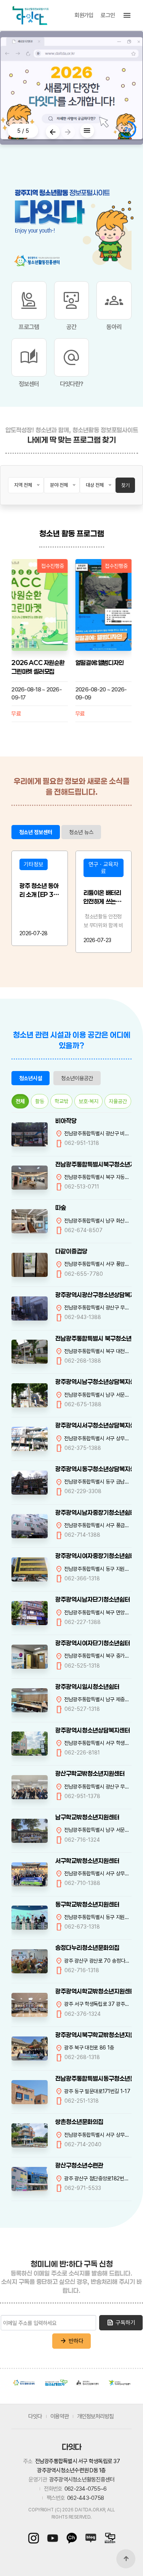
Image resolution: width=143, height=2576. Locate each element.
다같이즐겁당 (71, 1251)
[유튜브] (53, 2538)
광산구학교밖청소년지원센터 (90, 1773)
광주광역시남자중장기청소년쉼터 (94, 1512)
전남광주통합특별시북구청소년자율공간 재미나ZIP (94, 1164)
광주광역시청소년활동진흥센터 (24, 2383)
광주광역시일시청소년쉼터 (87, 1687)
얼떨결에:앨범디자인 (100, 663)
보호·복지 (88, 1101)
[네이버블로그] (91, 2538)
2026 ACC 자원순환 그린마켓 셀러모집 (38, 667)
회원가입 (84, 15)
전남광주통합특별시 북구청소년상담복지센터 (94, 1338)
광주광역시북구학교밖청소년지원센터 (94, 2035)
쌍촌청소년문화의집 (79, 2122)
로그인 (108, 15)
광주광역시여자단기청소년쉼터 (93, 1643)
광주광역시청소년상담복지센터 (93, 1730)
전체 (20, 1101)
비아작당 (66, 1121)
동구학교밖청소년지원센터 (87, 1904)
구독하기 (121, 2323)
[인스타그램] (35, 2538)
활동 (40, 1101)
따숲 (61, 1207)
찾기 (125, 485)
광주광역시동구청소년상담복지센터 (94, 1469)
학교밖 (61, 1101)
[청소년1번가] (108, 2538)
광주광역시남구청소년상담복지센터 (94, 1382)
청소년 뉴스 (81, 832)
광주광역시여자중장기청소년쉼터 (94, 1556)
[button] (68, 132)
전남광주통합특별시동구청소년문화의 (94, 2078)
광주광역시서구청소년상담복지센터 (94, 1425)
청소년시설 (31, 1078)
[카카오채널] (72, 2538)
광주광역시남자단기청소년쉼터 (93, 1599)
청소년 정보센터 (36, 832)
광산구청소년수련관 (79, 2165)
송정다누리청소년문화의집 (87, 1947)
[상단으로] (126, 2559)
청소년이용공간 (77, 1078)
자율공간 (118, 1101)
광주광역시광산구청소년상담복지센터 (94, 1295)
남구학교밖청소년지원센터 (87, 1817)
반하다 (71, 2341)
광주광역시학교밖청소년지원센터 (94, 1991)
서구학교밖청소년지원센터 (87, 1861)
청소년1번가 (56, 2382)
